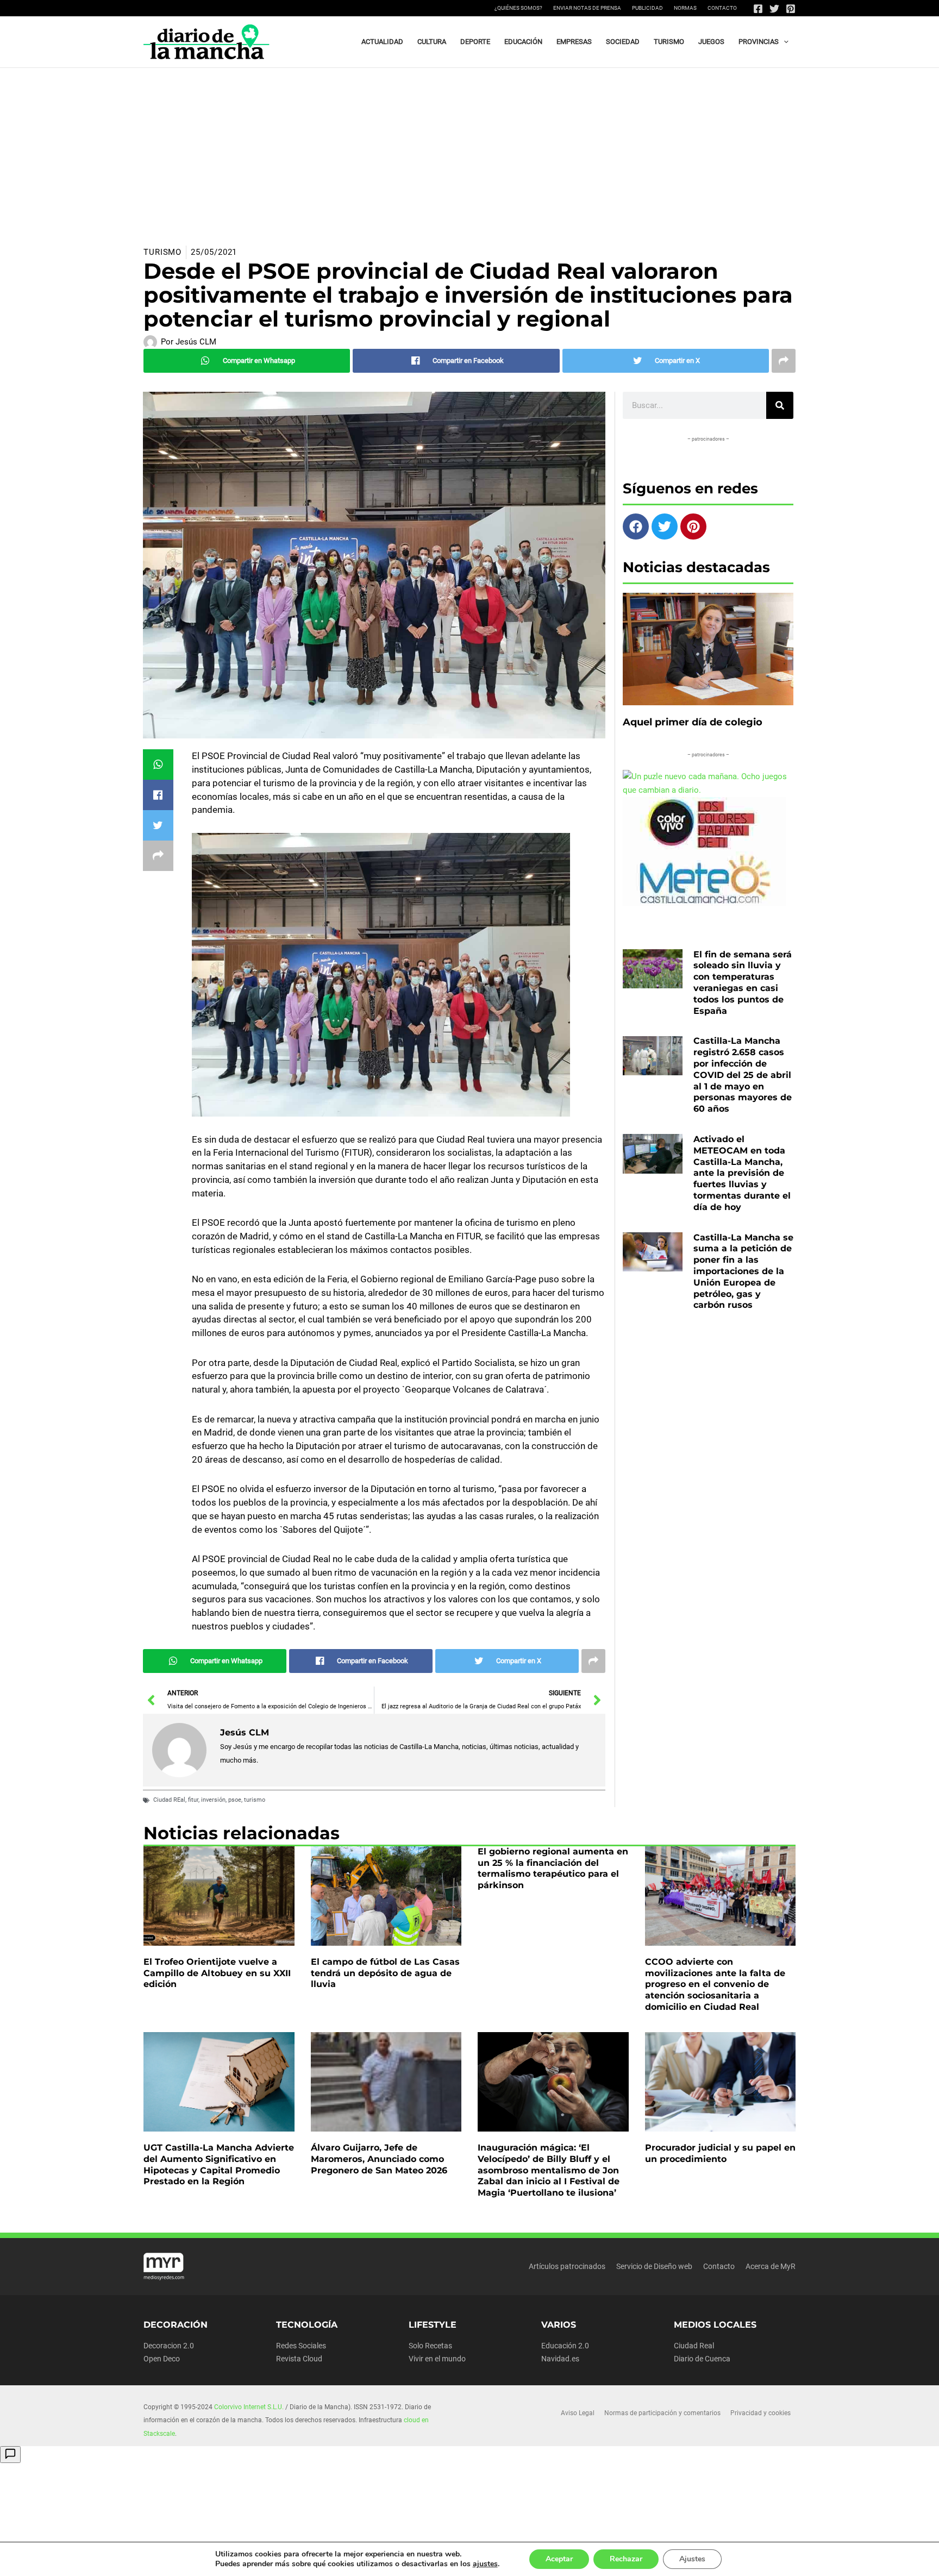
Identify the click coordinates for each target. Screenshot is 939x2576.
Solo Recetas (430, 2346)
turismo (255, 1800)
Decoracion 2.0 (169, 2346)
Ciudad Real (694, 2346)
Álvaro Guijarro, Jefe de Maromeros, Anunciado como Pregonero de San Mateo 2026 (379, 2159)
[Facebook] (758, 9)
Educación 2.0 (565, 2346)
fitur (193, 1800)
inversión (213, 1800)
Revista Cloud (299, 2359)
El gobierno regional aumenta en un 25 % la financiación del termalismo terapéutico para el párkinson (553, 1868)
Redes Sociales (301, 2346)
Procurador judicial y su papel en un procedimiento (720, 2153)
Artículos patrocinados (567, 2266)
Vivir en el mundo (437, 2359)
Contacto (722, 8)
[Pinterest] (791, 9)
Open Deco (162, 2359)
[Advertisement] (469, 149)
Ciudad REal (169, 1800)
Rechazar (626, 2559)
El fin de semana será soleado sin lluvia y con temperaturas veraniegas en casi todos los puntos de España (743, 983)
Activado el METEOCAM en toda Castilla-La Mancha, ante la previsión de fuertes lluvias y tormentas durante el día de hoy (742, 1173)
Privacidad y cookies (760, 2413)
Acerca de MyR (771, 2266)
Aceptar (559, 2559)
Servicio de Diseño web (654, 2266)
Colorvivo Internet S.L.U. (249, 2407)
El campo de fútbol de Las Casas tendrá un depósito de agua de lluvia (385, 1973)
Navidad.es (560, 2359)
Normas (685, 8)
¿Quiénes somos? (518, 8)
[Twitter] (774, 9)
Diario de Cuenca (702, 2359)
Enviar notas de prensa (587, 8)
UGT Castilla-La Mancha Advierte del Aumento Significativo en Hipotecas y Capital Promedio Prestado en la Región (219, 2164)
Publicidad (647, 8)
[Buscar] (780, 405)
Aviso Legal (578, 2413)
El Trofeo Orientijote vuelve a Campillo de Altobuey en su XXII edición (217, 1973)
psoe (235, 1800)
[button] (784, 42)
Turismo (162, 252)
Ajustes (692, 2559)
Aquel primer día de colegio (693, 722)
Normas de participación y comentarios (662, 2413)
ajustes (485, 2564)
